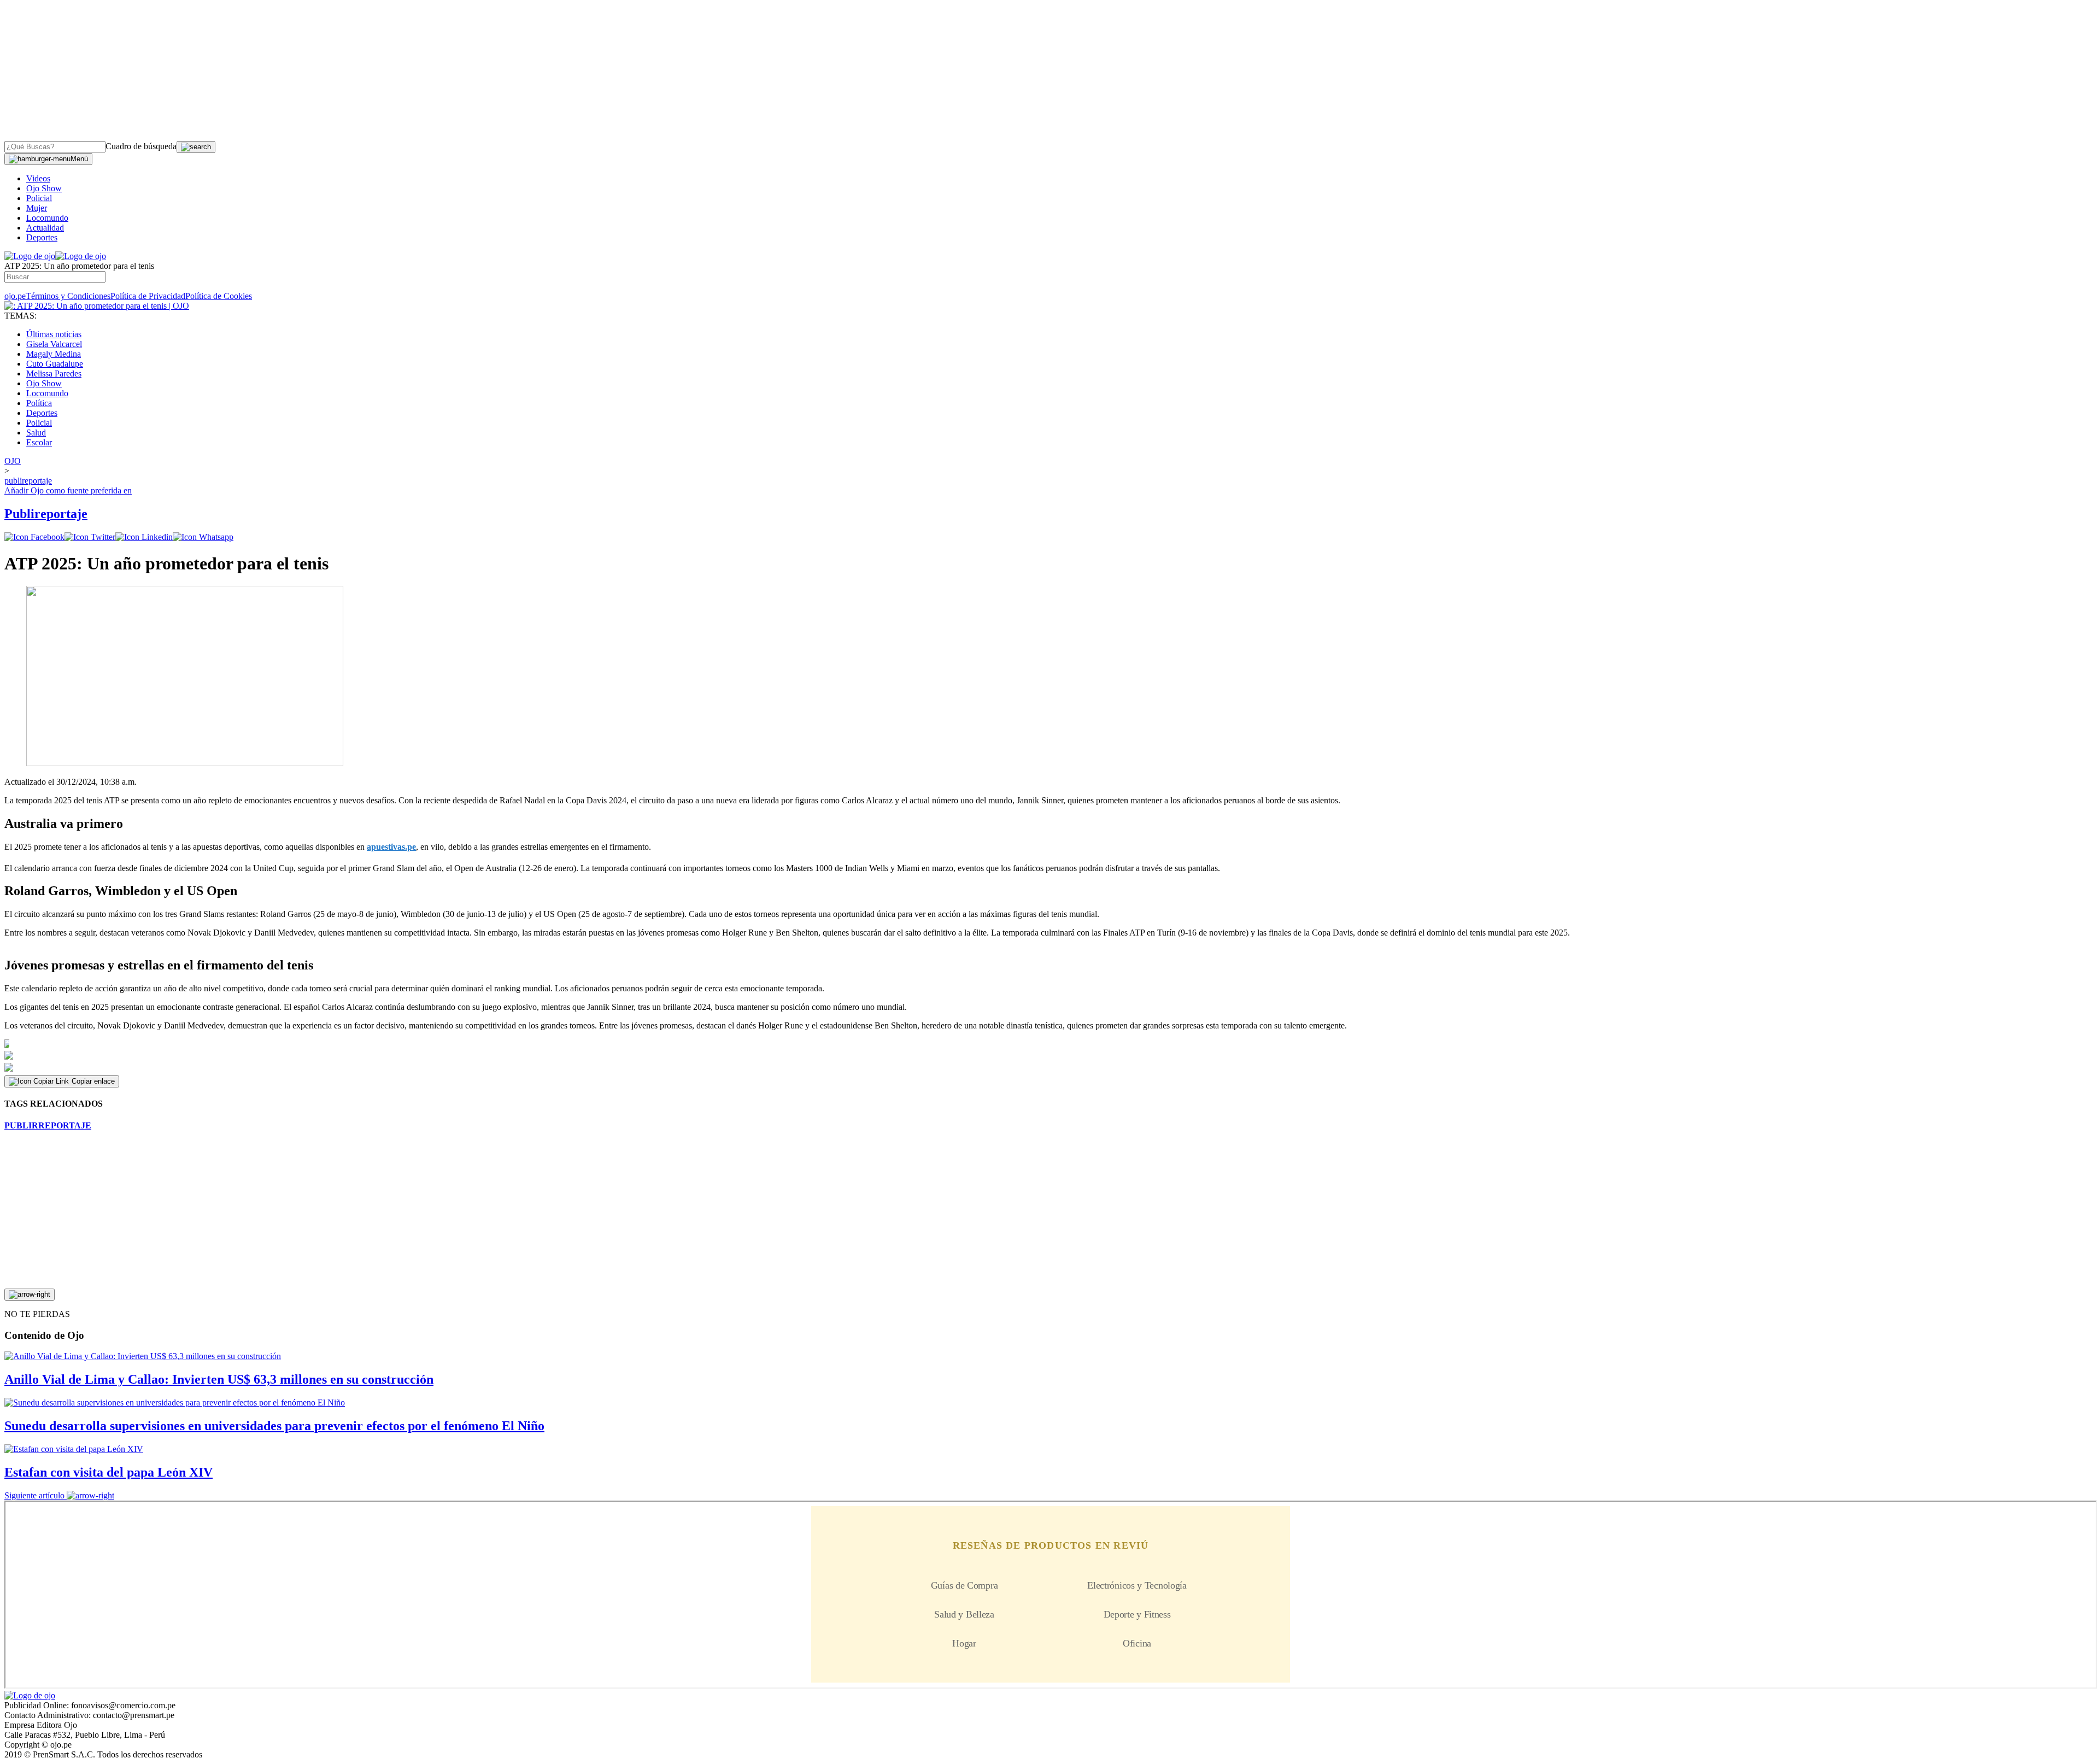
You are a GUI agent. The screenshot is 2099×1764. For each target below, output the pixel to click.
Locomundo (47, 218)
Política (39, 403)
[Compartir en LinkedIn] (144, 537)
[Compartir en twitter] (90, 537)
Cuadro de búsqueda (141, 146)
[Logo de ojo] (30, 256)
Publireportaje (46, 514)
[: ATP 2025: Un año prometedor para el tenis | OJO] (97, 306)
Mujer (37, 208)
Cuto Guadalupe (55, 364)
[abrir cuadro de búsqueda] (196, 147)
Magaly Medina (54, 354)
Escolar (39, 442)
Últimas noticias (54, 334)
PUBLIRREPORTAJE (48, 1125)
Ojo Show (44, 188)
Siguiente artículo (34, 1495)
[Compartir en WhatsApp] (203, 537)
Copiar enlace (93, 1081)
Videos (38, 178)
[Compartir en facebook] (34, 537)
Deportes (42, 237)
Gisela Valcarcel (54, 344)
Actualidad (45, 228)
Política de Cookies (219, 296)
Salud (36, 433)
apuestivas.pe (391, 847)
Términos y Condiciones (68, 296)
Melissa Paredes (54, 374)
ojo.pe (15, 296)
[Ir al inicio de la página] (30, 1295)
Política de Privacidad (148, 296)
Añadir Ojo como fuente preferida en (68, 490)
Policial (39, 198)
